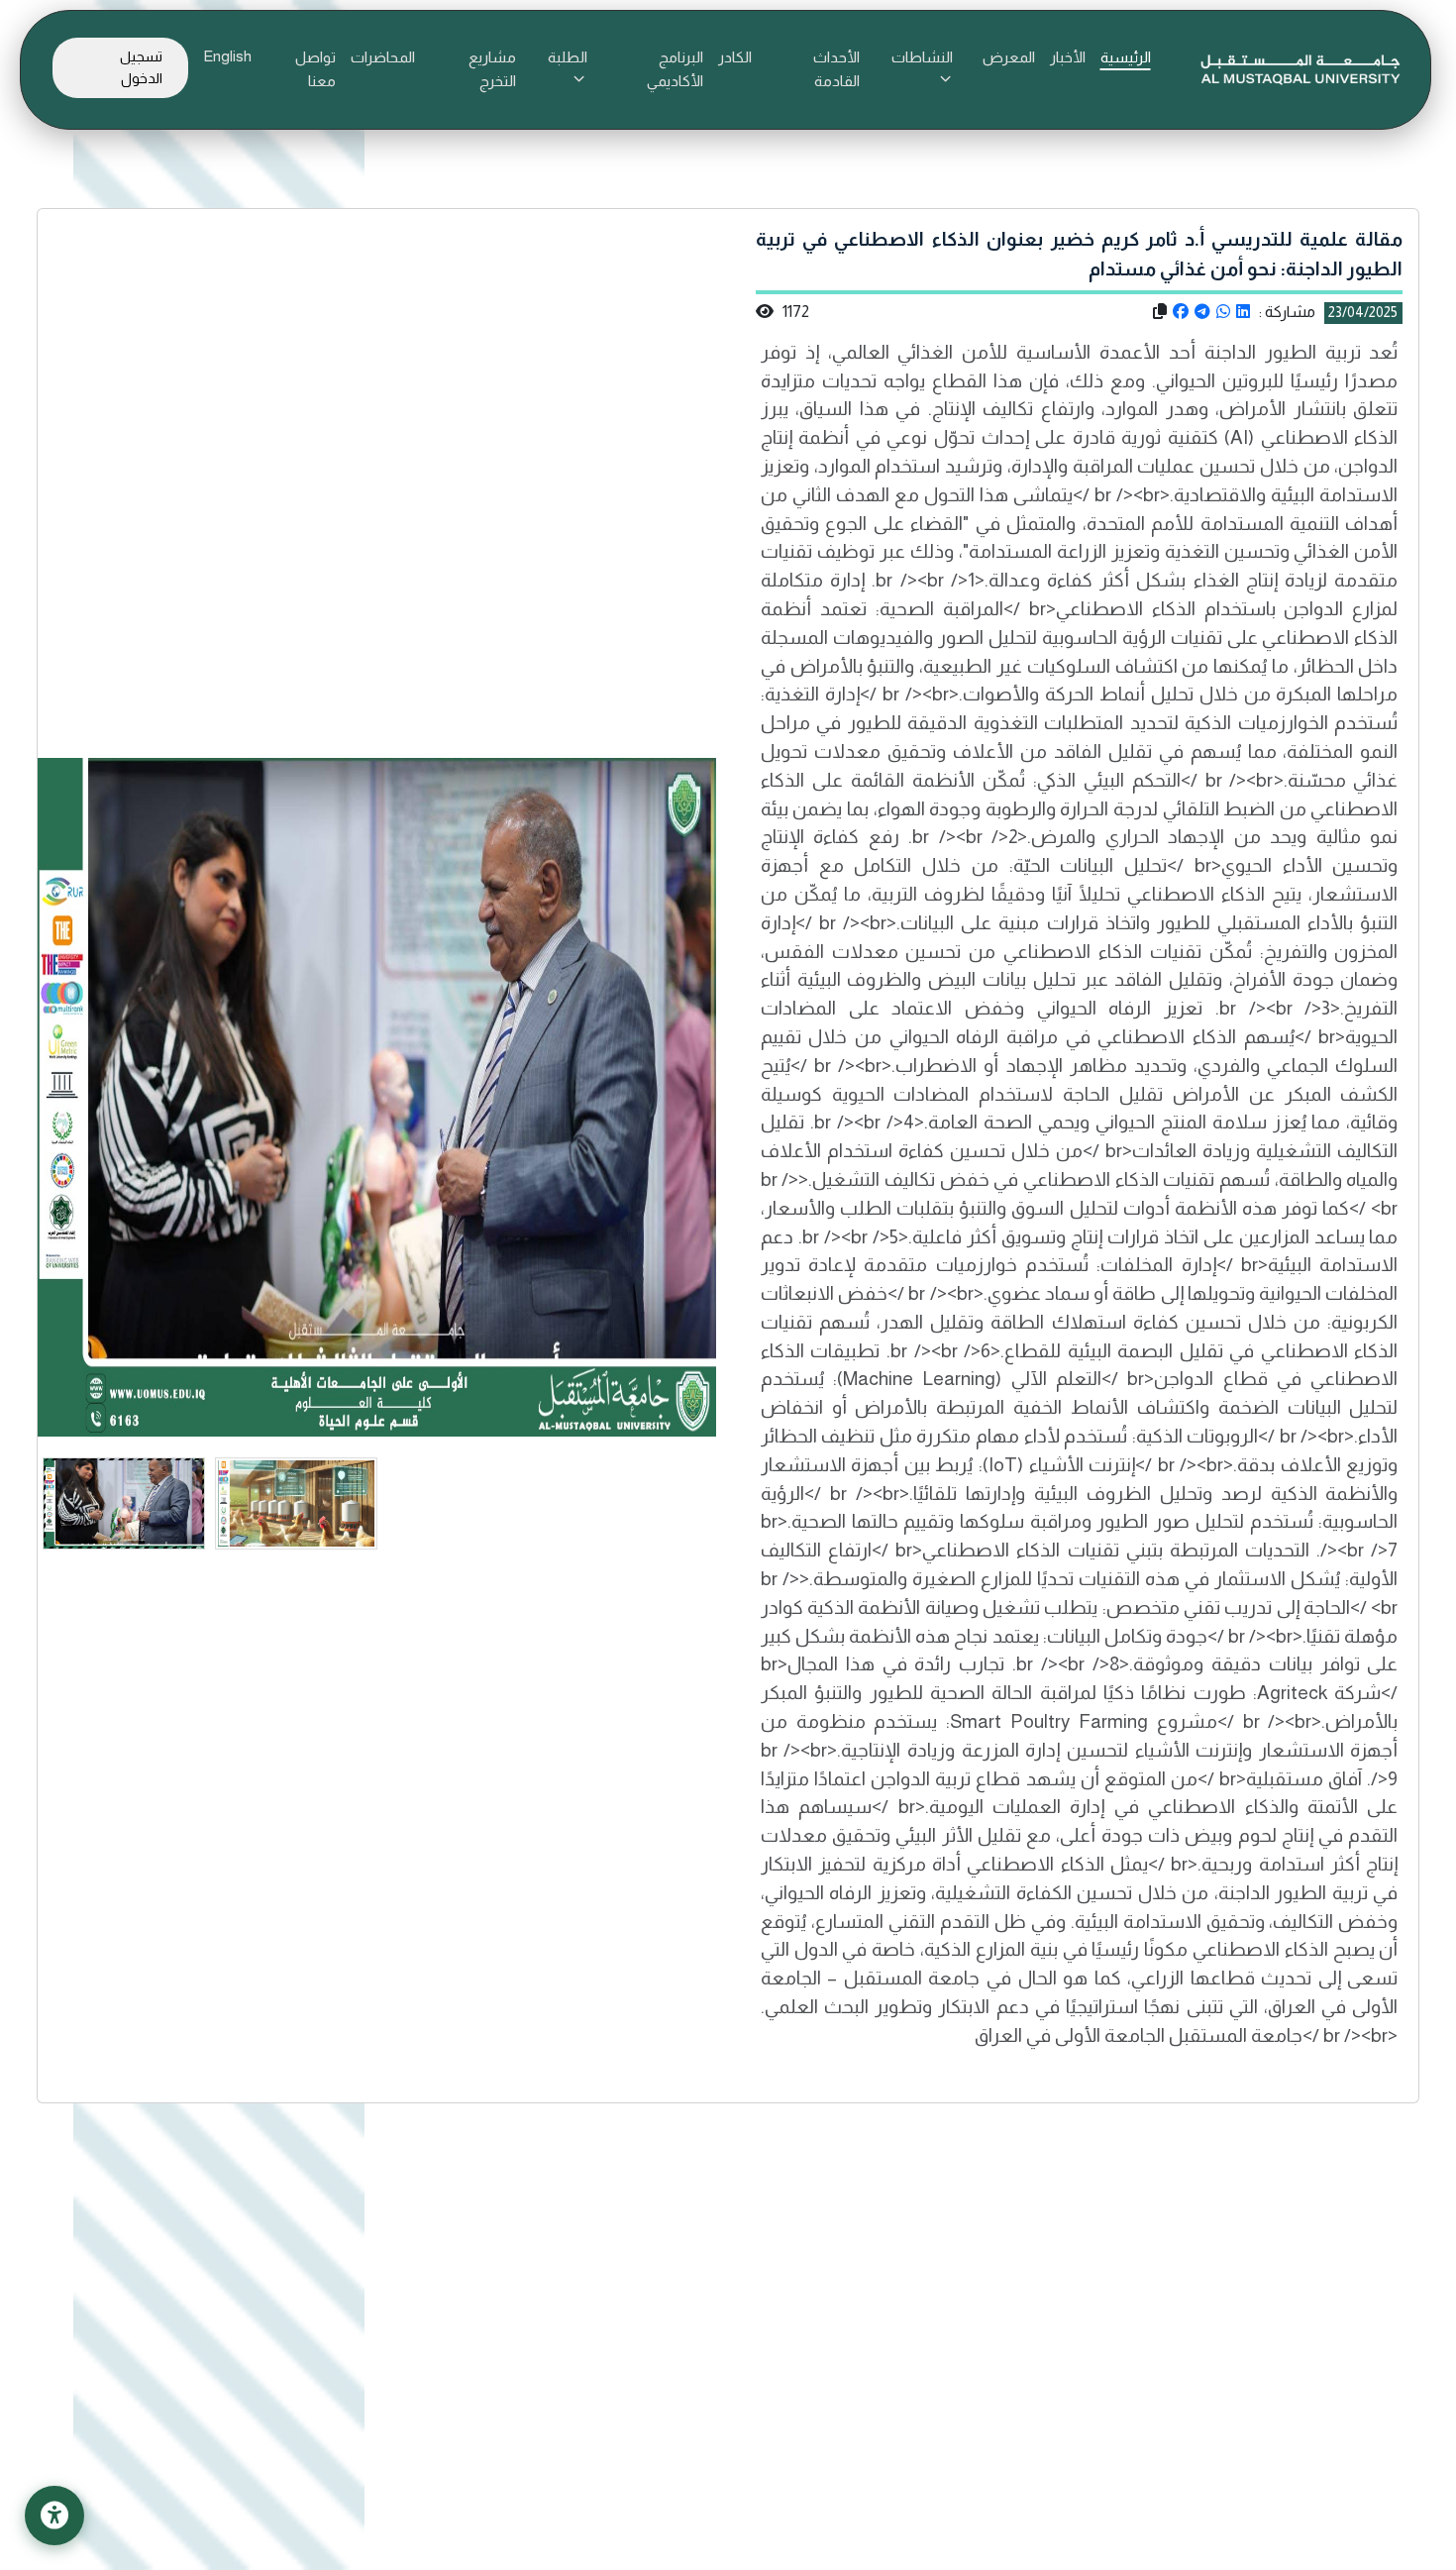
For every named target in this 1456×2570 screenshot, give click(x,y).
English (227, 56)
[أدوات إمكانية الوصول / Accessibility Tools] (54, 2516)
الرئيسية (1126, 57)
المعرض (1009, 57)
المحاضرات (383, 57)
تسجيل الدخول (141, 67)
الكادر (735, 57)
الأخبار (1068, 57)
